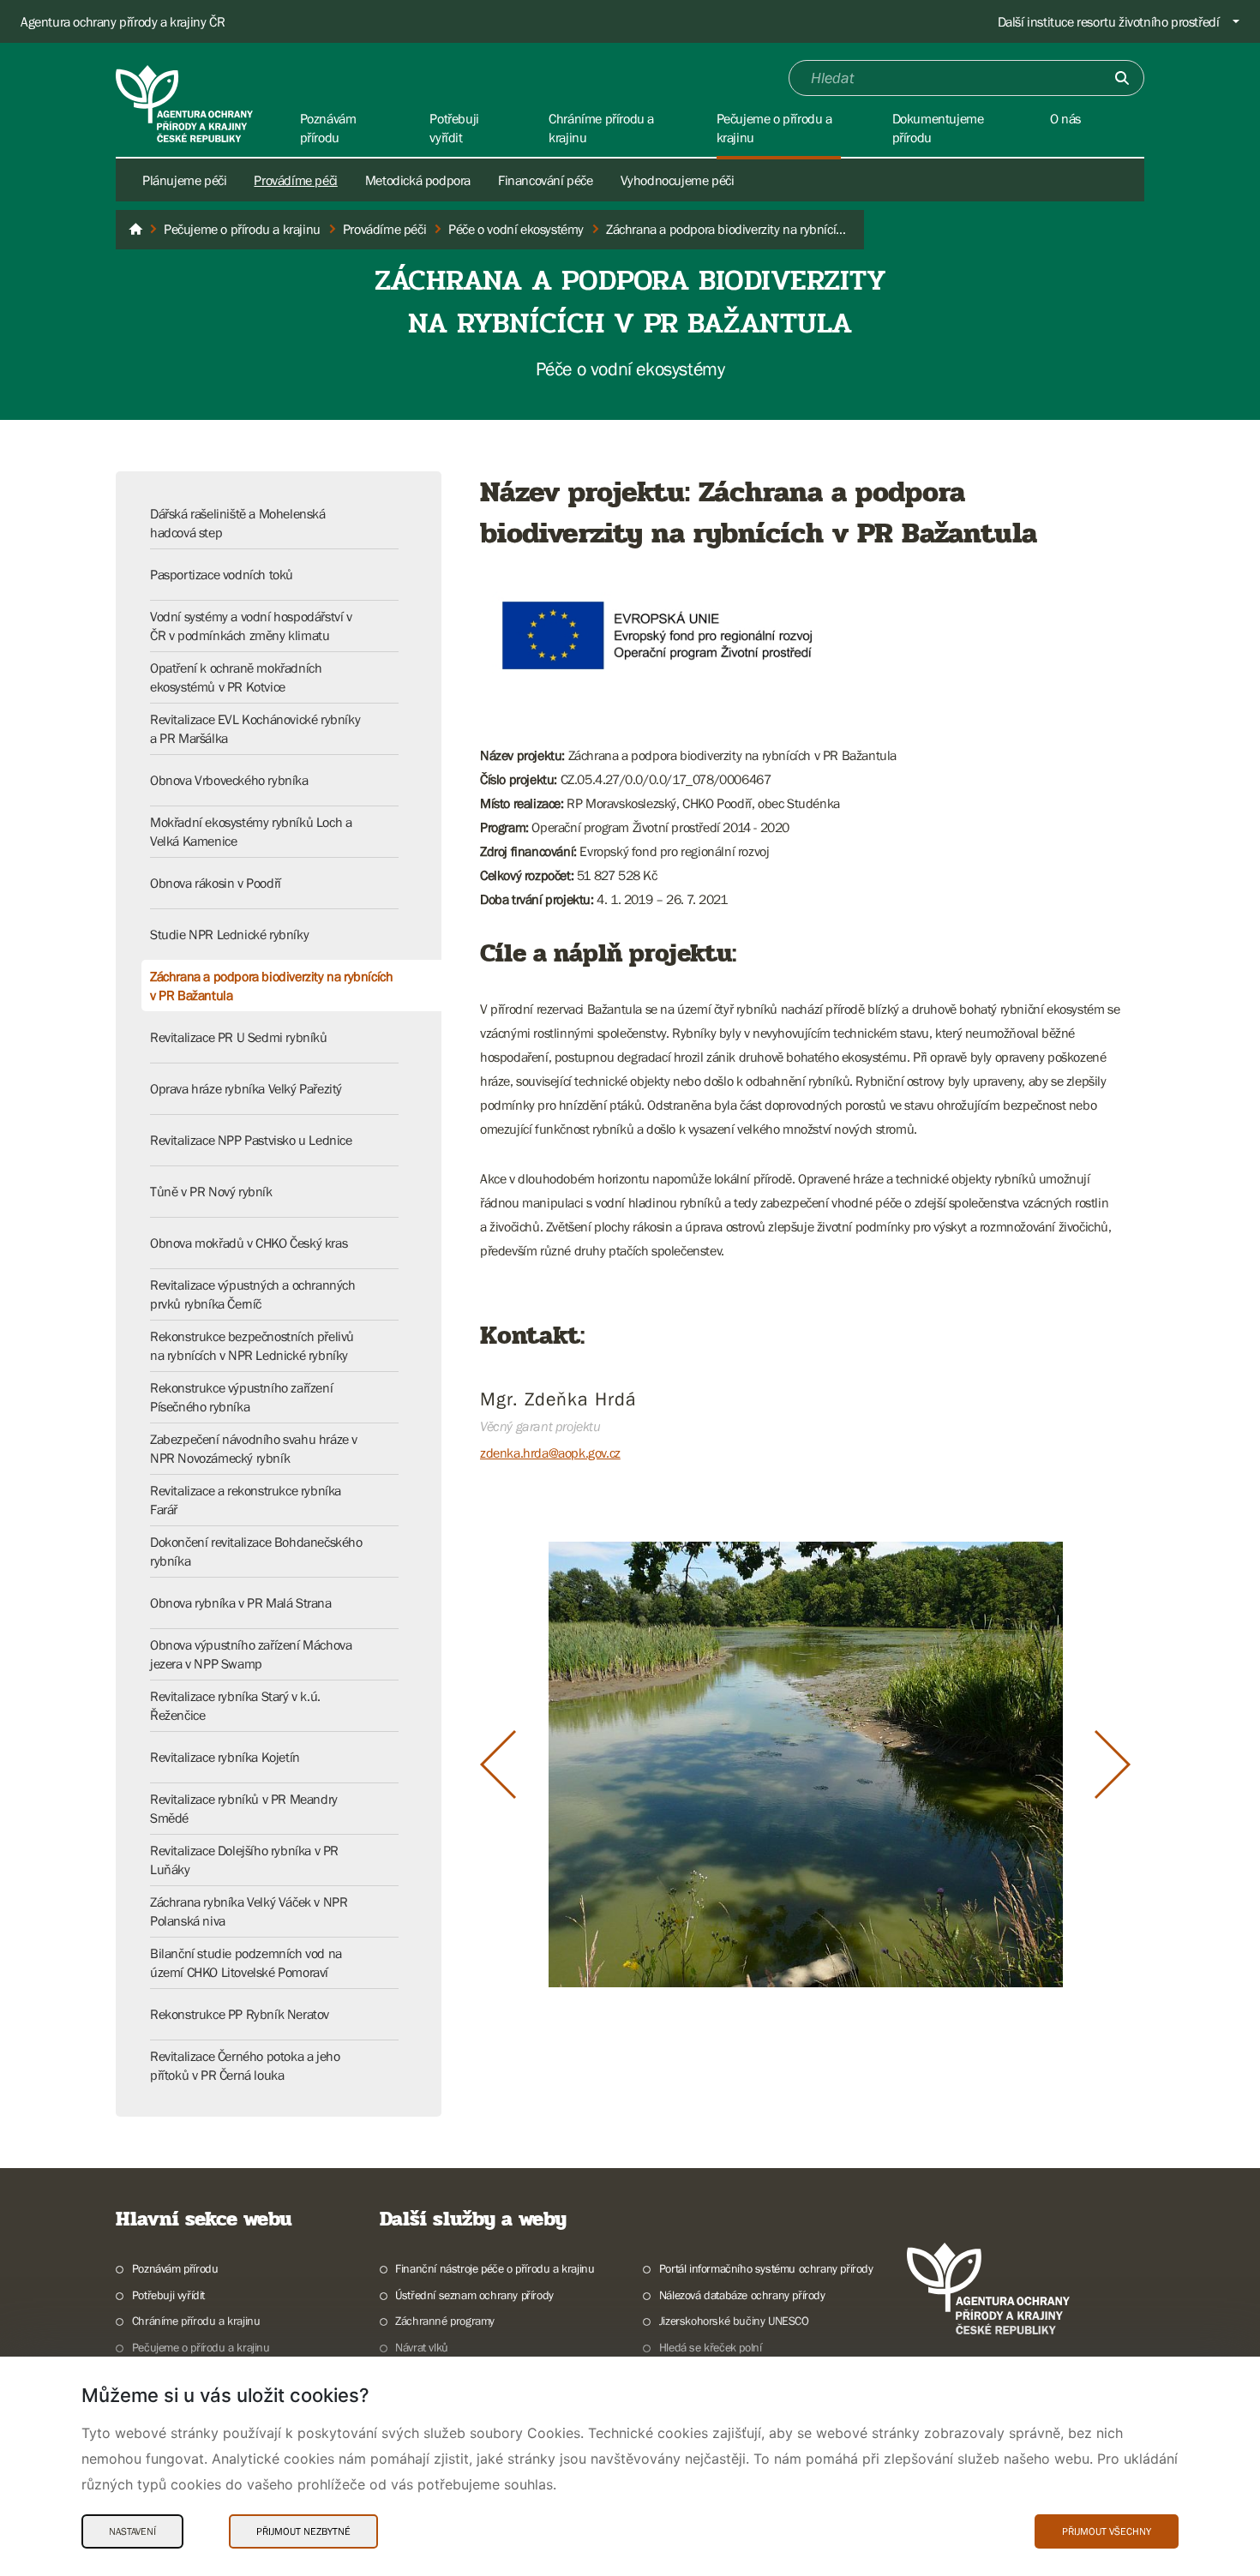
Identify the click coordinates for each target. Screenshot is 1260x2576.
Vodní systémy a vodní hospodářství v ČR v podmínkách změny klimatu (251, 626)
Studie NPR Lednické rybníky (229, 934)
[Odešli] (1122, 78)
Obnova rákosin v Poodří (216, 883)
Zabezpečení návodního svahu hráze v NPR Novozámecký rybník (254, 1448)
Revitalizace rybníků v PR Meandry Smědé (244, 1808)
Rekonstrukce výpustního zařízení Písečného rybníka (241, 1397)
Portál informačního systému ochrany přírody (766, 2268)
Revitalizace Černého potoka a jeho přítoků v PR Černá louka (245, 2065)
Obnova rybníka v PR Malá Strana (241, 1603)
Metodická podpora (418, 180)
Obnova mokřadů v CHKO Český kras (249, 1243)
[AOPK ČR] (135, 230)
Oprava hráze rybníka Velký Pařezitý (246, 1088)
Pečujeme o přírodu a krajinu (201, 2347)
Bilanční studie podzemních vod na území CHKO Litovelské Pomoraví (246, 1962)
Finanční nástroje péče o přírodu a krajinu (495, 2268)
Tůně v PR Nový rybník (211, 1191)
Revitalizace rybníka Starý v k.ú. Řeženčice (235, 1705)
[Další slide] (1113, 1764)
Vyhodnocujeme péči (678, 180)
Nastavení (132, 2531)
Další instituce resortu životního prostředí (1109, 21)
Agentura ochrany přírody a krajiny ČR (123, 21)
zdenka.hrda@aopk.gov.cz (550, 1453)
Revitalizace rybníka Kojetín (225, 1757)
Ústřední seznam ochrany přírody (474, 2295)
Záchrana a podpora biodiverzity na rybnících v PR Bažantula (271, 985)
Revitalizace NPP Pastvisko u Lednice (251, 1140)
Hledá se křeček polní (710, 2347)
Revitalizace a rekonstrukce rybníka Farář (246, 1500)
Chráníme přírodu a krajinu (196, 2321)
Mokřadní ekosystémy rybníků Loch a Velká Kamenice (251, 831)
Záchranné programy (445, 2321)
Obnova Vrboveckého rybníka (229, 780)
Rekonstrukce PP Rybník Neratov (240, 2014)
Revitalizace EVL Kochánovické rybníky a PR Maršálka (255, 728)
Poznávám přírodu (175, 2268)
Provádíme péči (295, 180)
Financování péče (546, 180)
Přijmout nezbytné (303, 2531)
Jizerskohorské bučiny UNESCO (734, 2321)
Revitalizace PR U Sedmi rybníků (239, 1037)
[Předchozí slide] (498, 1764)
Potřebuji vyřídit (168, 2295)
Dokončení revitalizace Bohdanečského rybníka (256, 1551)
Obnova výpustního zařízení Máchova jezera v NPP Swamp (251, 1654)
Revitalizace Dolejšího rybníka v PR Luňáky (244, 1860)
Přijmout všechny (1107, 2531)
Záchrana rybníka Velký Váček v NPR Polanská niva (249, 1911)
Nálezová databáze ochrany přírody (742, 2295)
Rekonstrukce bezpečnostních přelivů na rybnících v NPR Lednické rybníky (252, 1345)
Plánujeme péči (184, 180)
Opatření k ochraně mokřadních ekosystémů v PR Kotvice (236, 677)
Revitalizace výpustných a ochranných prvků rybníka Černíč (253, 1294)
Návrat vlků (422, 2347)
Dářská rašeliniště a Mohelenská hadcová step (238, 523)
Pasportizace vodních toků (222, 574)
